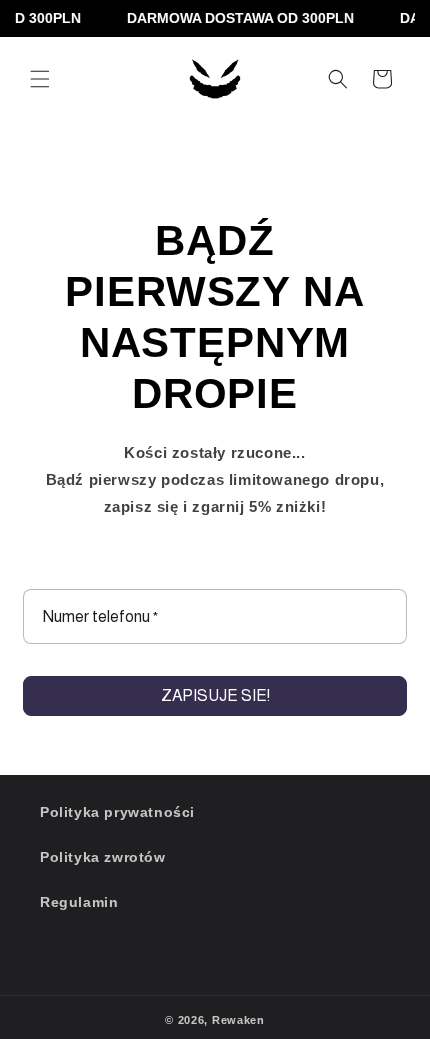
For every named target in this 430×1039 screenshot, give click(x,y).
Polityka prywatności (117, 812)
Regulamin (79, 902)
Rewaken (238, 1020)
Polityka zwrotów (103, 857)
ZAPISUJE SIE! (215, 695)
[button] (40, 79)
